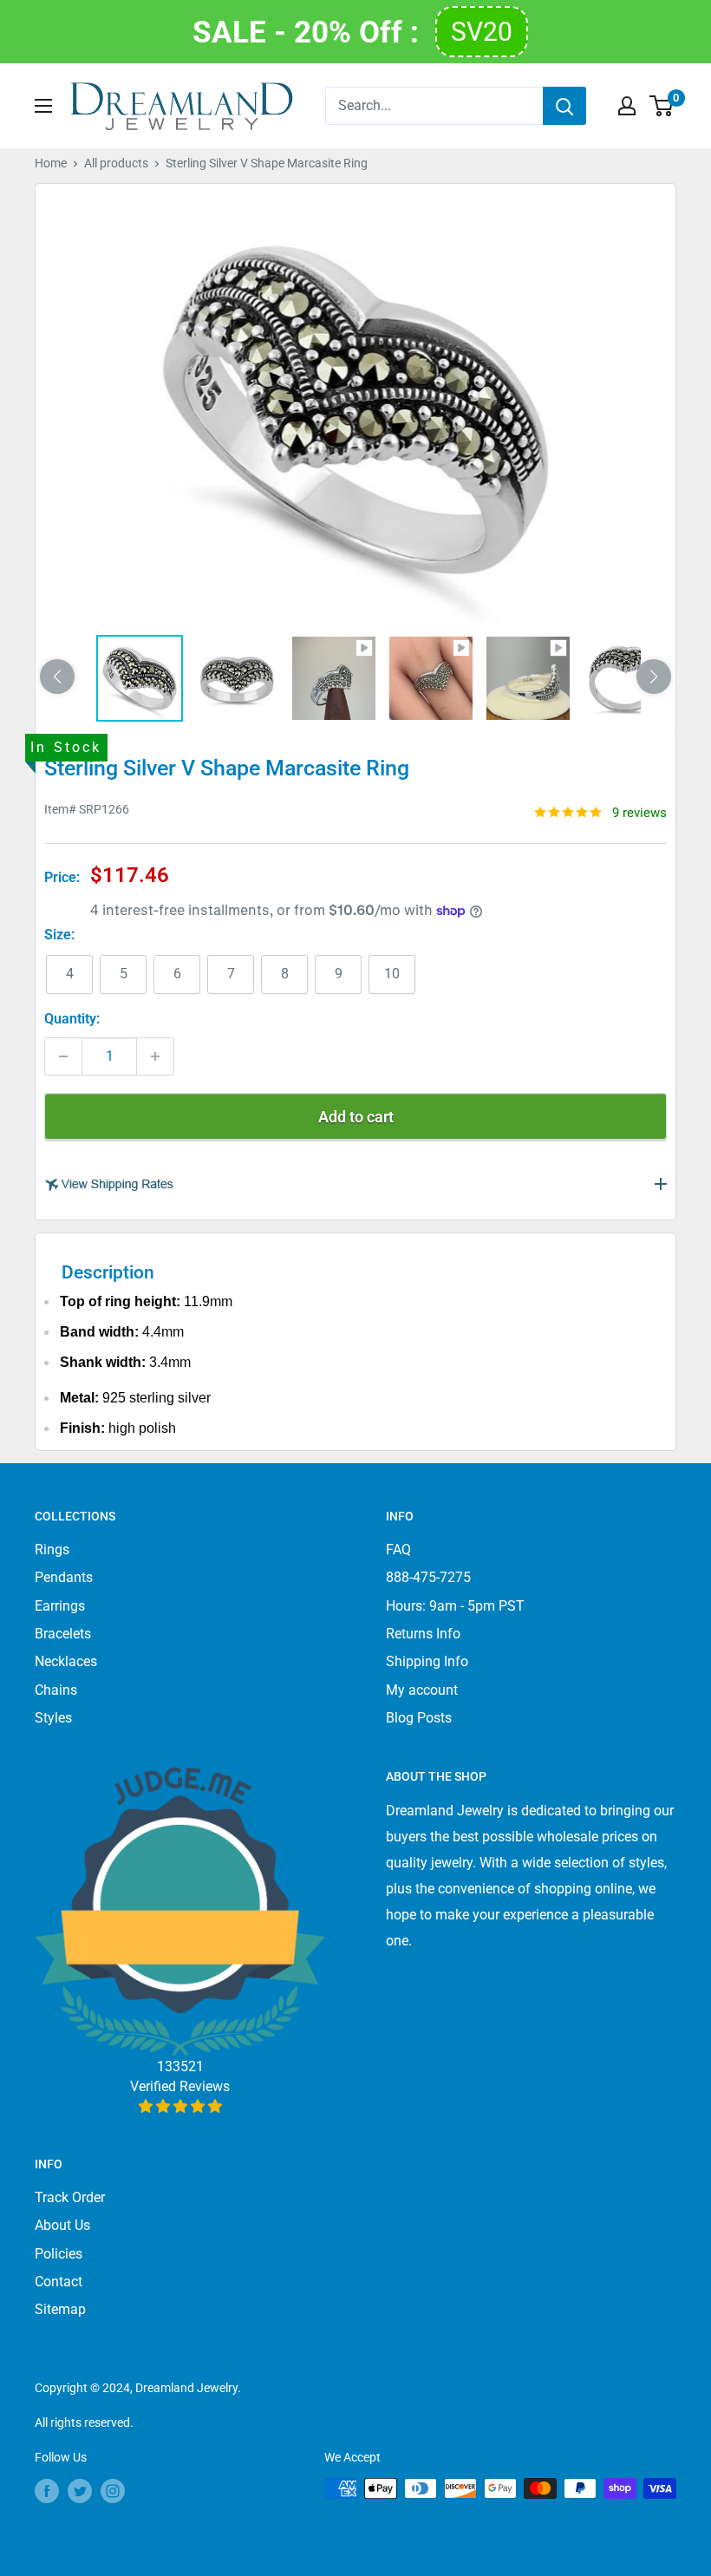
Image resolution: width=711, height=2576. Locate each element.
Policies (59, 2254)
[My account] (627, 106)
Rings (52, 1550)
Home (51, 163)
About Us (62, 2225)
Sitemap (60, 2309)
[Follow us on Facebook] (47, 2490)
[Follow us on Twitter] (80, 2490)
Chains (56, 1690)
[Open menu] (43, 106)
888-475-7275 (428, 1577)
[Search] (564, 106)
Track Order (70, 2197)
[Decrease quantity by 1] (63, 1056)
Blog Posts (419, 1718)
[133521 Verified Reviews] (180, 2106)
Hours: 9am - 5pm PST (455, 1606)
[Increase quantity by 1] (155, 1056)
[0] (662, 106)
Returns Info (423, 1634)
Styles (53, 1718)
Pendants (64, 1577)
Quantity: (72, 1019)
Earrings (60, 1606)
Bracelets (63, 1634)
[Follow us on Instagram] (113, 2490)
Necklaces (66, 1661)
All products (116, 163)
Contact (59, 2282)
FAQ (398, 1550)
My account (422, 1690)
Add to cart (356, 1117)
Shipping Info (427, 1661)
